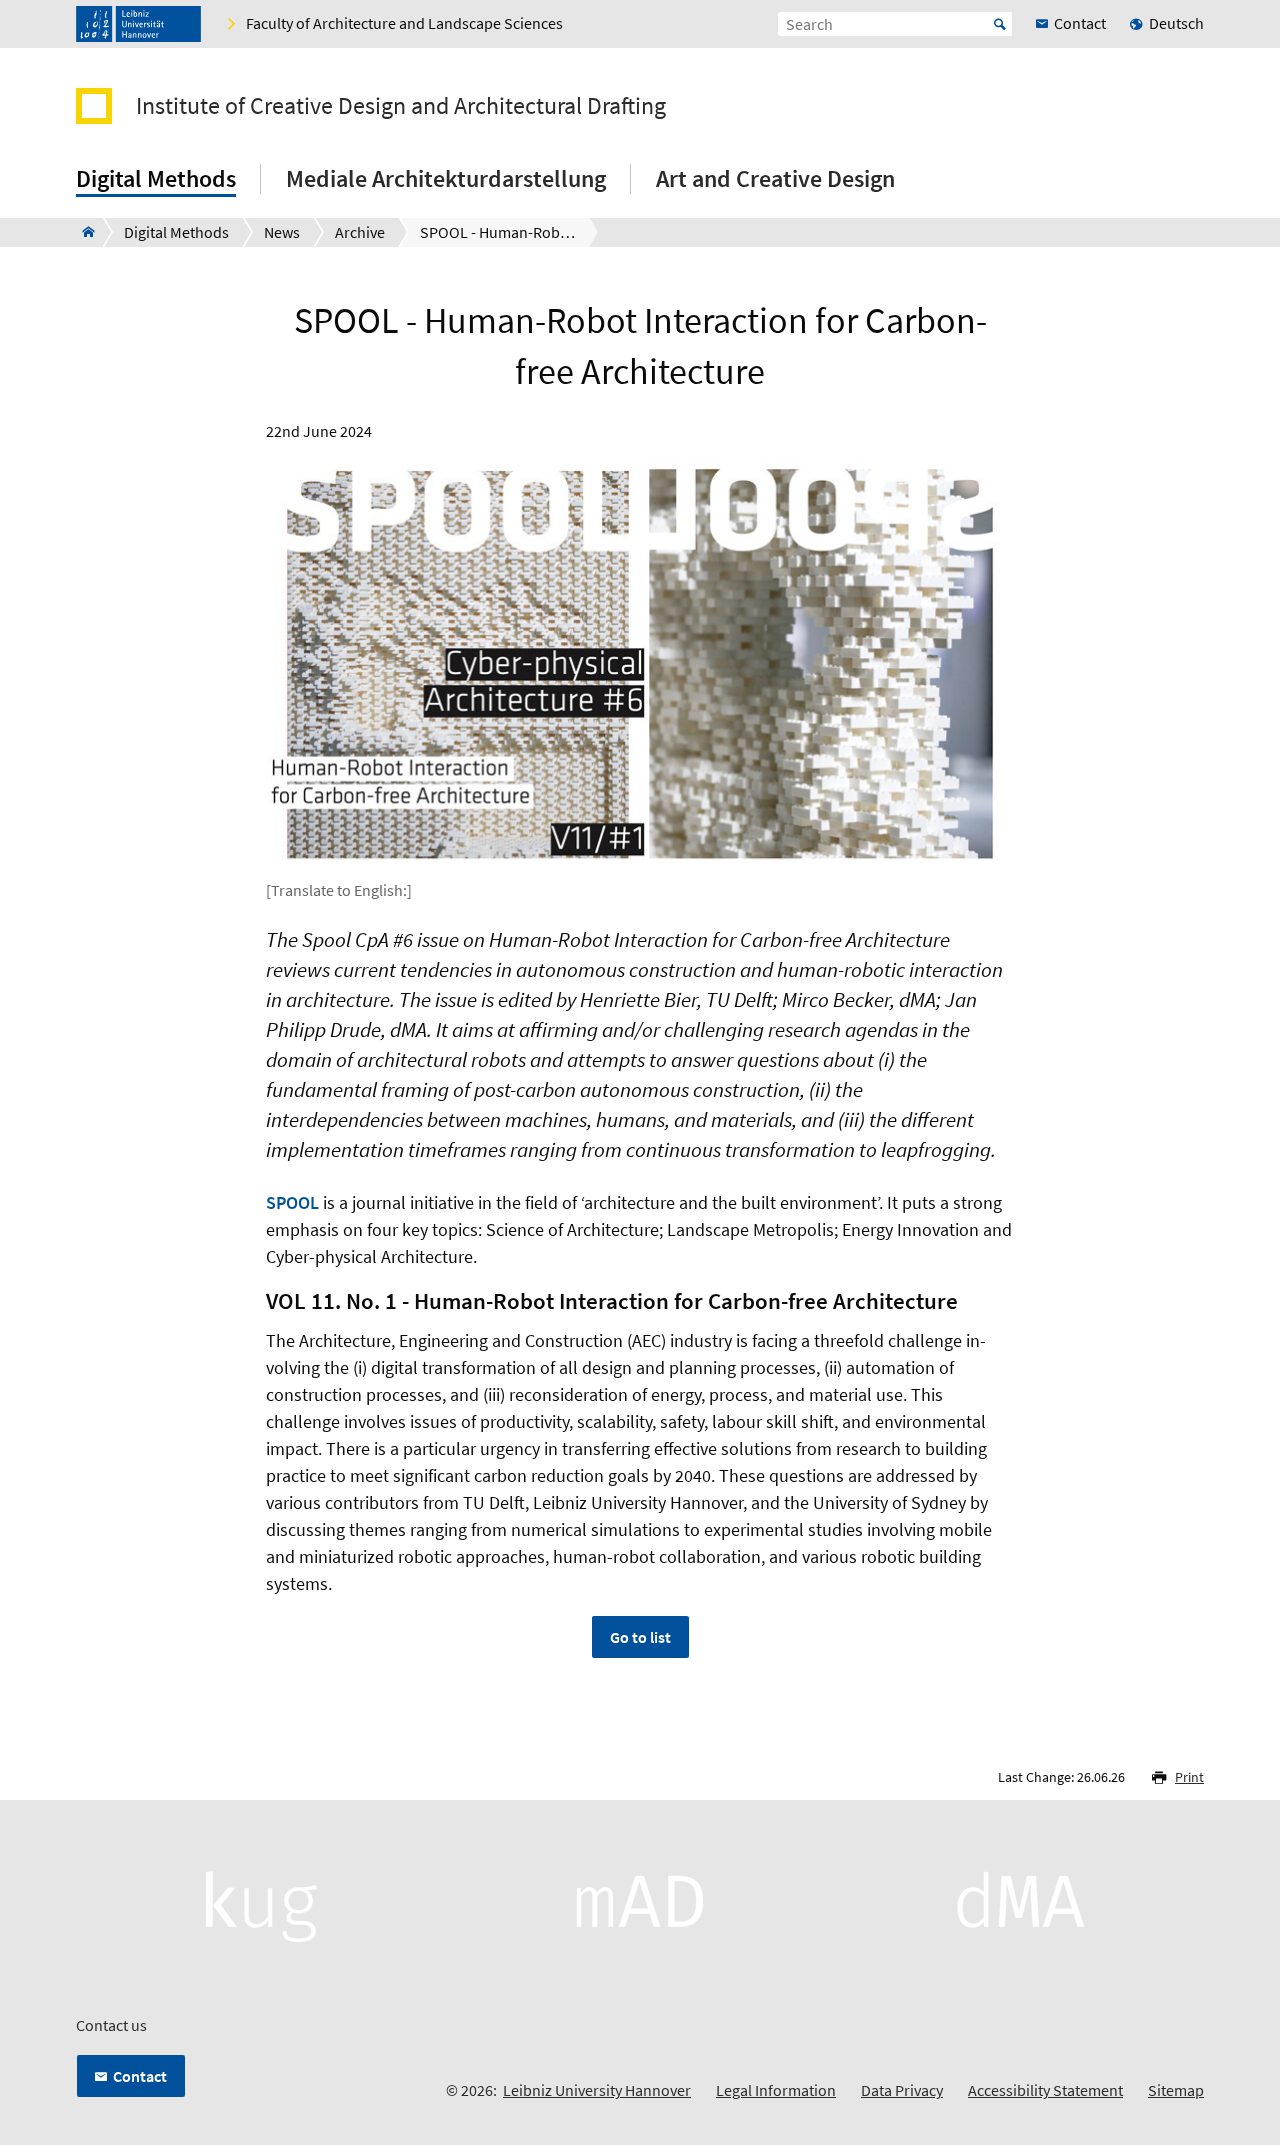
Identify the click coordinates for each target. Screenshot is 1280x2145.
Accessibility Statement (1045, 2090)
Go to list (640, 1637)
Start (1000, 24)
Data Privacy (902, 2090)
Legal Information (776, 2090)
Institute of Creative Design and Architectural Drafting (401, 106)
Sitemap (1176, 2090)
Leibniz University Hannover (597, 2090)
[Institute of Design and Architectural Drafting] (82, 232)
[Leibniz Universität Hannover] (138, 24)
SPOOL (292, 1202)
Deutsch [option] (1176, 23)
